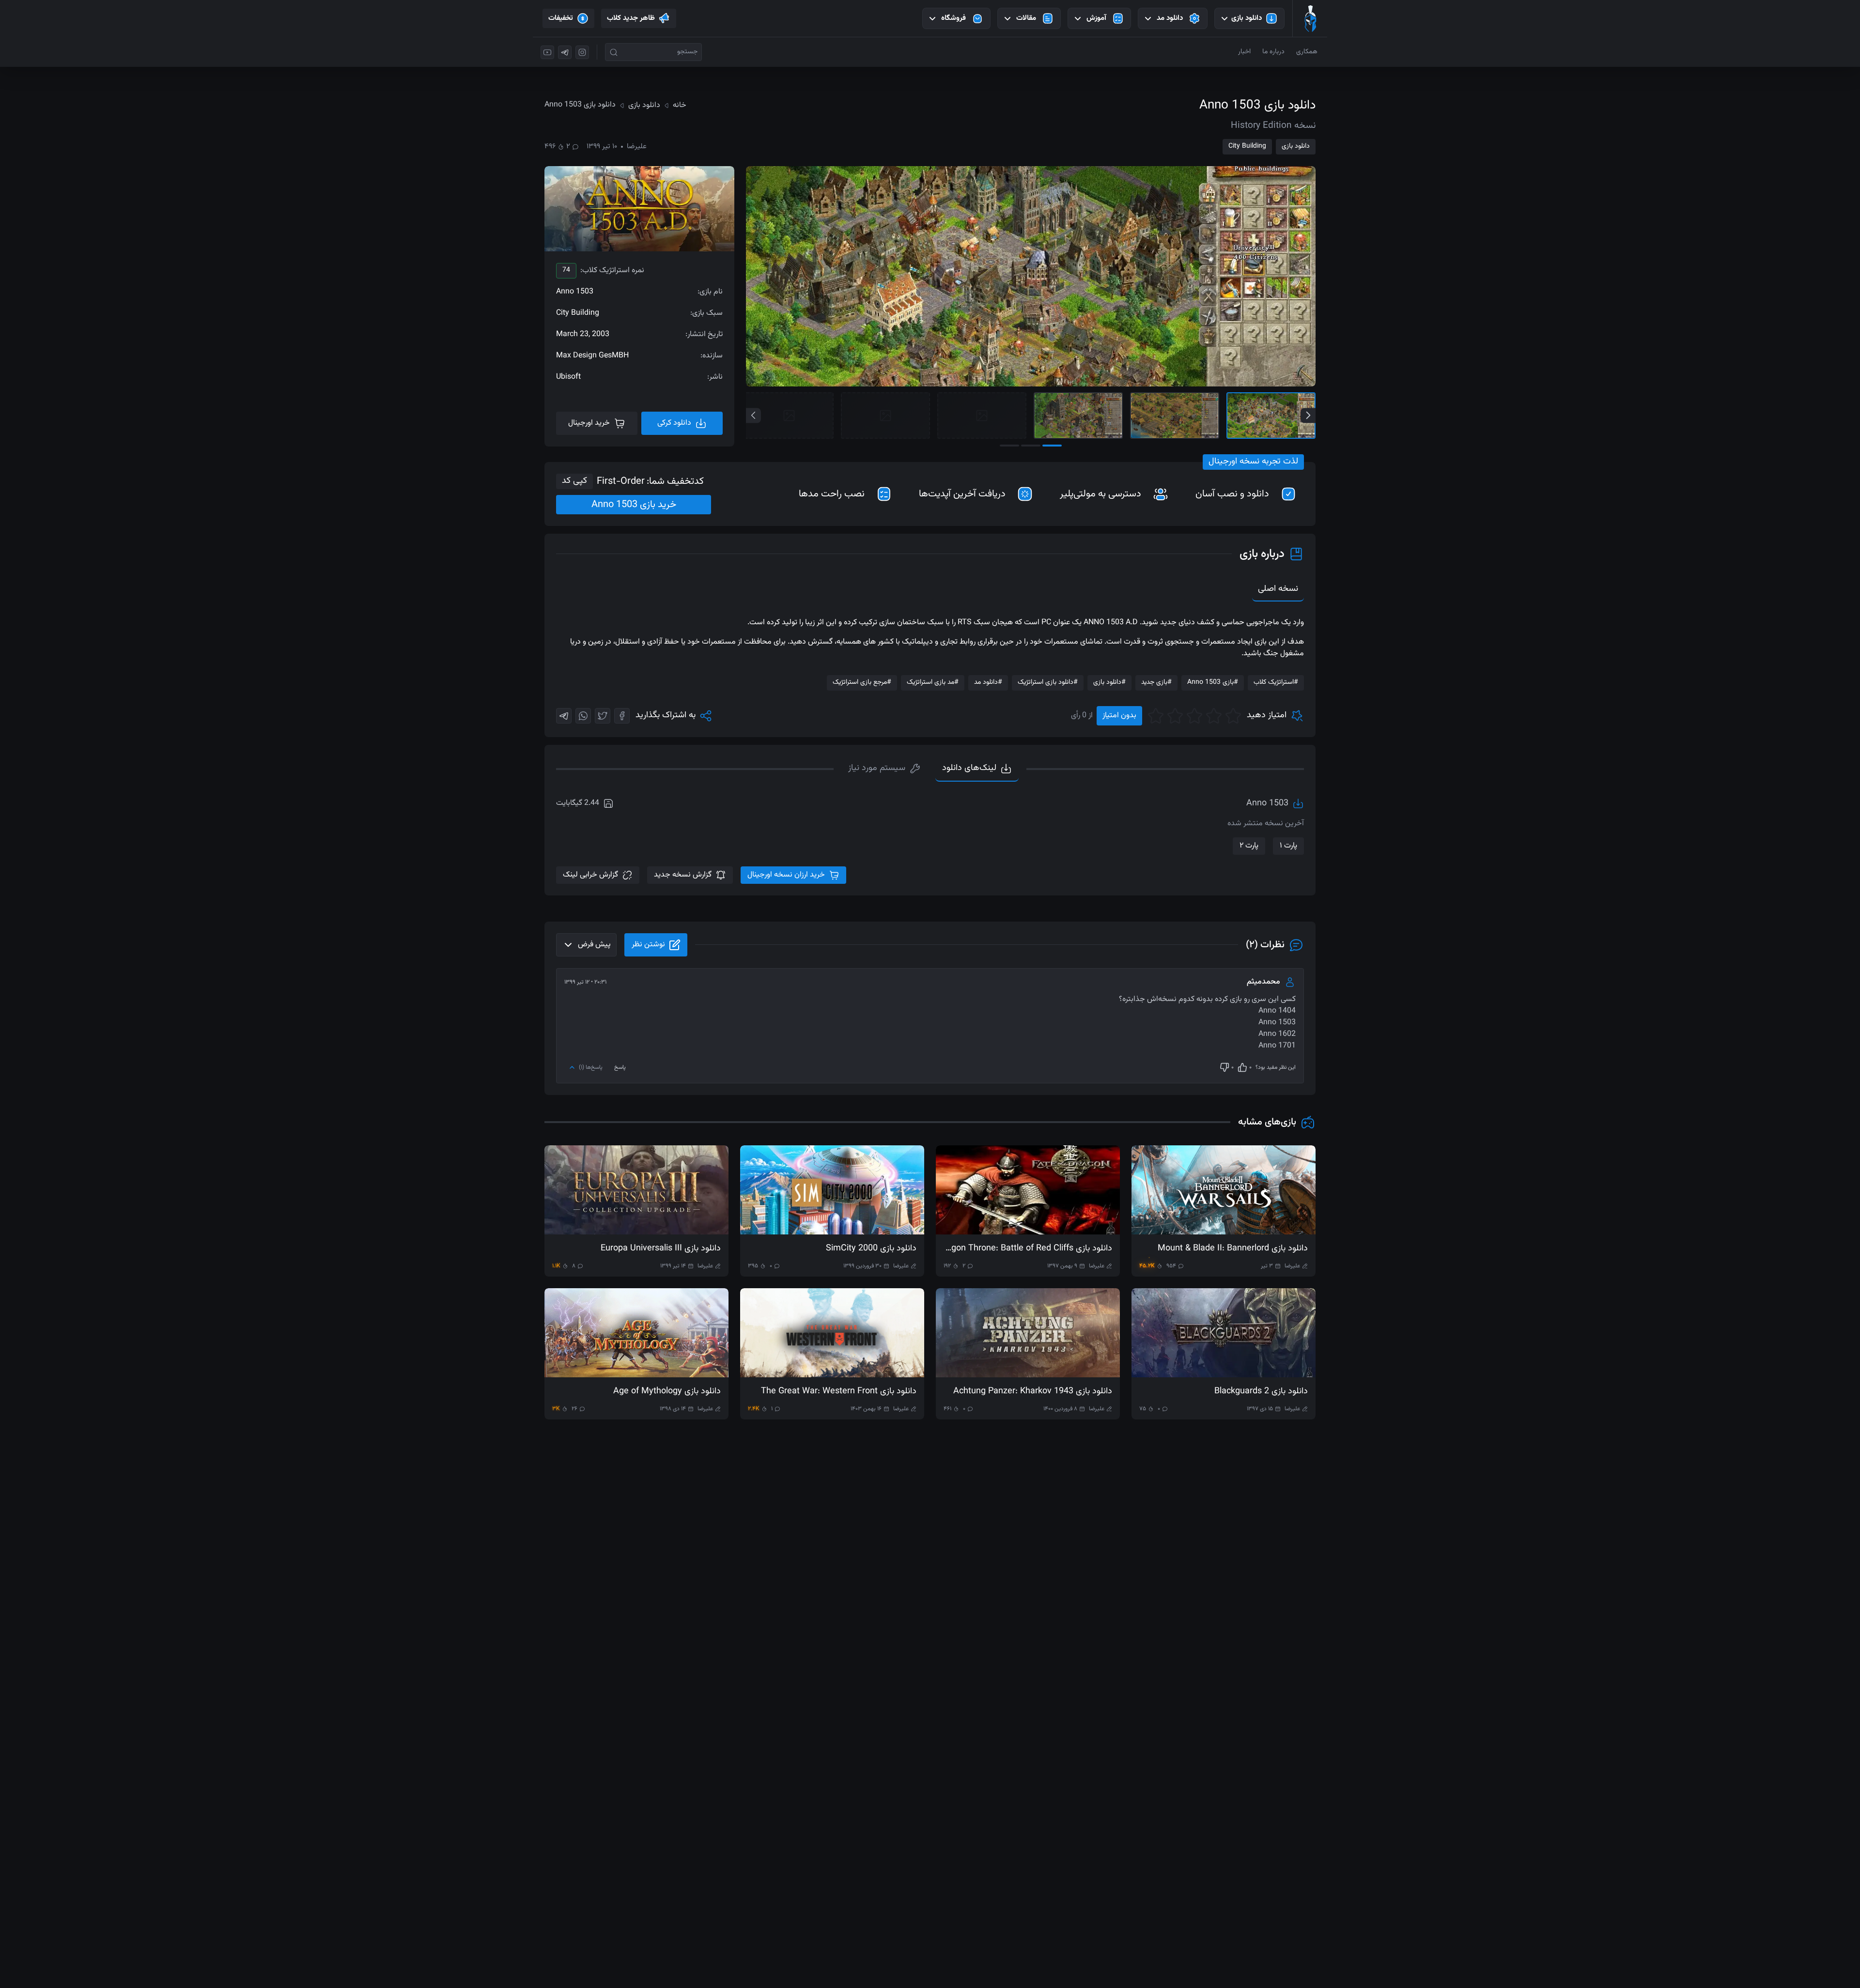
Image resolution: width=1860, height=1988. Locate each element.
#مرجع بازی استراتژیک (862, 682)
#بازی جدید (1156, 682)
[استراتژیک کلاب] (1310, 18)
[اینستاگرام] (582, 52)
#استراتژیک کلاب (1276, 682)
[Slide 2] (1175, 416)
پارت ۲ (1249, 846)
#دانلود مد (988, 682)
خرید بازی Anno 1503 (634, 505)
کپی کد (574, 481)
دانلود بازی (1296, 146)
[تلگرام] (565, 52)
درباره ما (1273, 52)
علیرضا (637, 147)
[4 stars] (1175, 716)
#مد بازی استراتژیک (933, 682)
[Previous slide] (753, 415)
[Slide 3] (1078, 416)
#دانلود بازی (1109, 682)
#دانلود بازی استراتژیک (1048, 682)
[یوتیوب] (547, 52)
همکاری (1307, 52)
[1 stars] (1233, 716)
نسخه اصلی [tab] (1278, 589)
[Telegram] (564, 716)
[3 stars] (1194, 716)
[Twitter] (603, 716)
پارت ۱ (1288, 846)
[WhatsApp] (583, 716)
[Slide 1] (1271, 416)
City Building (1247, 146)
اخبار (1244, 52)
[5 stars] (1156, 716)
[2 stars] (1214, 716)
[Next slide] (1308, 415)
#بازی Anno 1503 (1213, 682)
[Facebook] (622, 716)
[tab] (884, 769)
